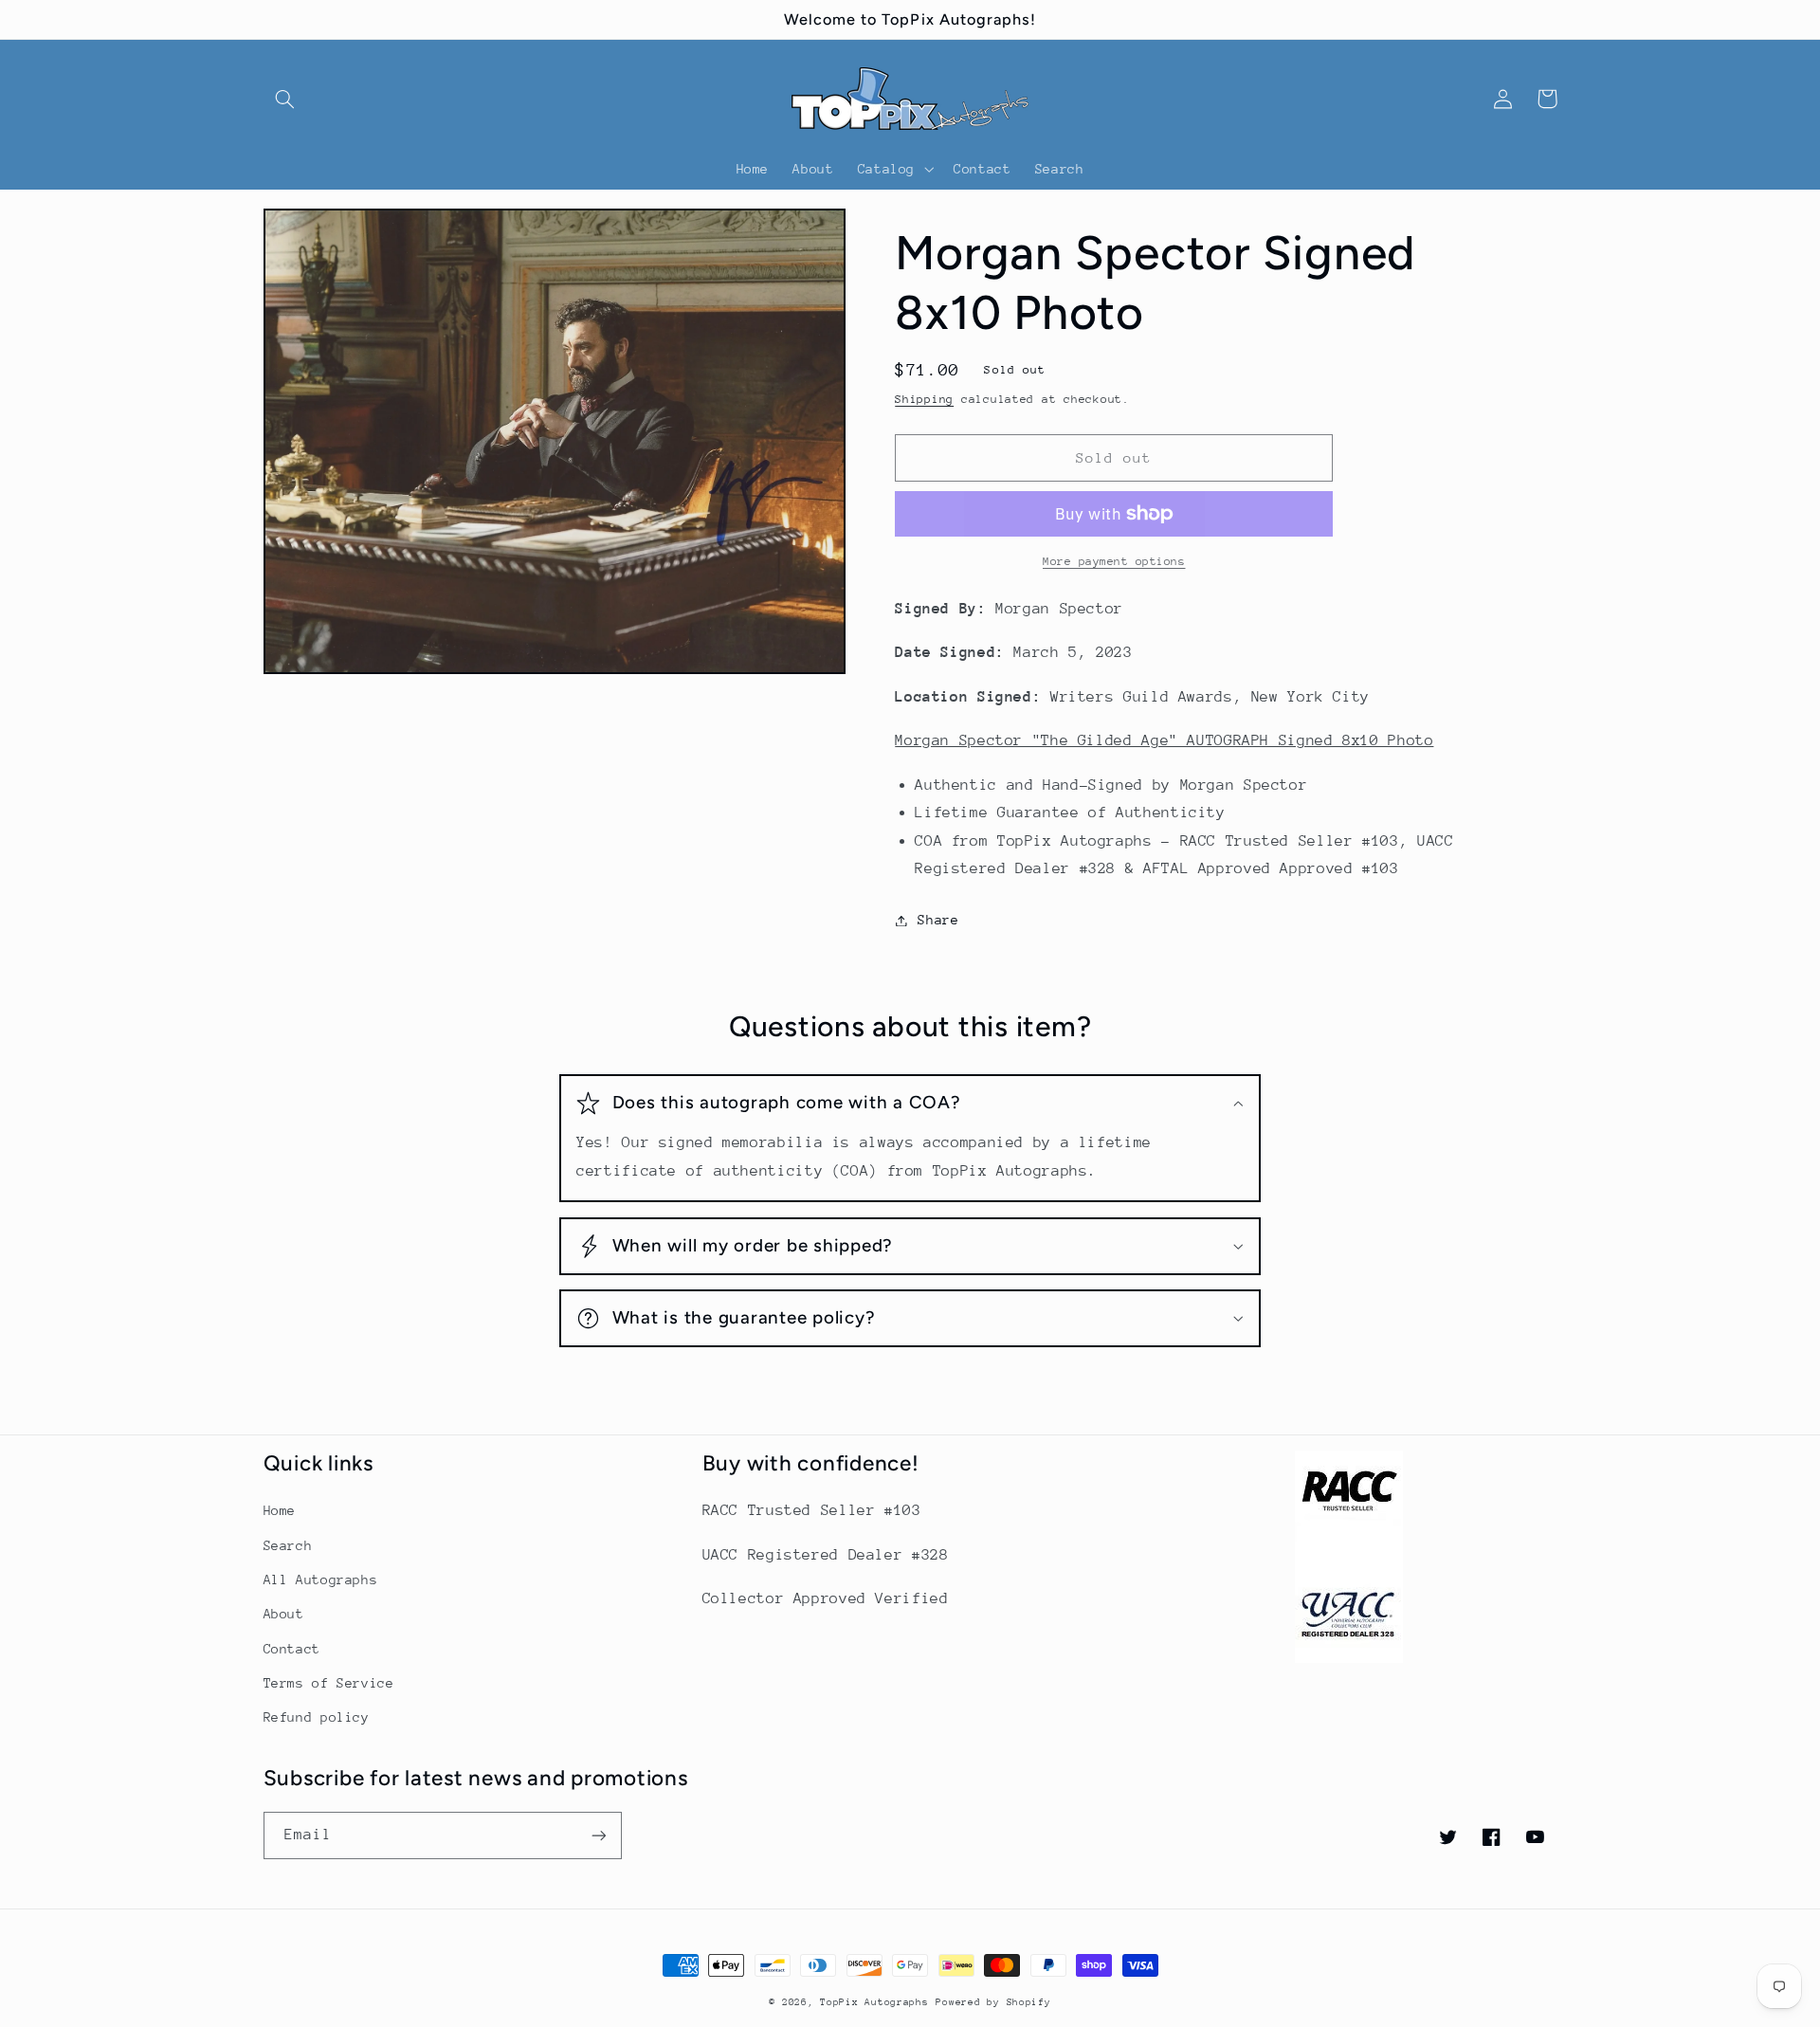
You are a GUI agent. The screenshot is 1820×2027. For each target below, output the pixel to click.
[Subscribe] (598, 1835)
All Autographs (321, 1580)
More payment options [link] (1114, 561)
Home (280, 1510)
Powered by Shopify (993, 2002)
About (284, 1614)
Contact (292, 1649)
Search (288, 1545)
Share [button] (938, 920)
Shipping (924, 399)
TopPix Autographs (874, 2002)
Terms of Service (329, 1683)
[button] (285, 99)
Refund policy (317, 1717)
